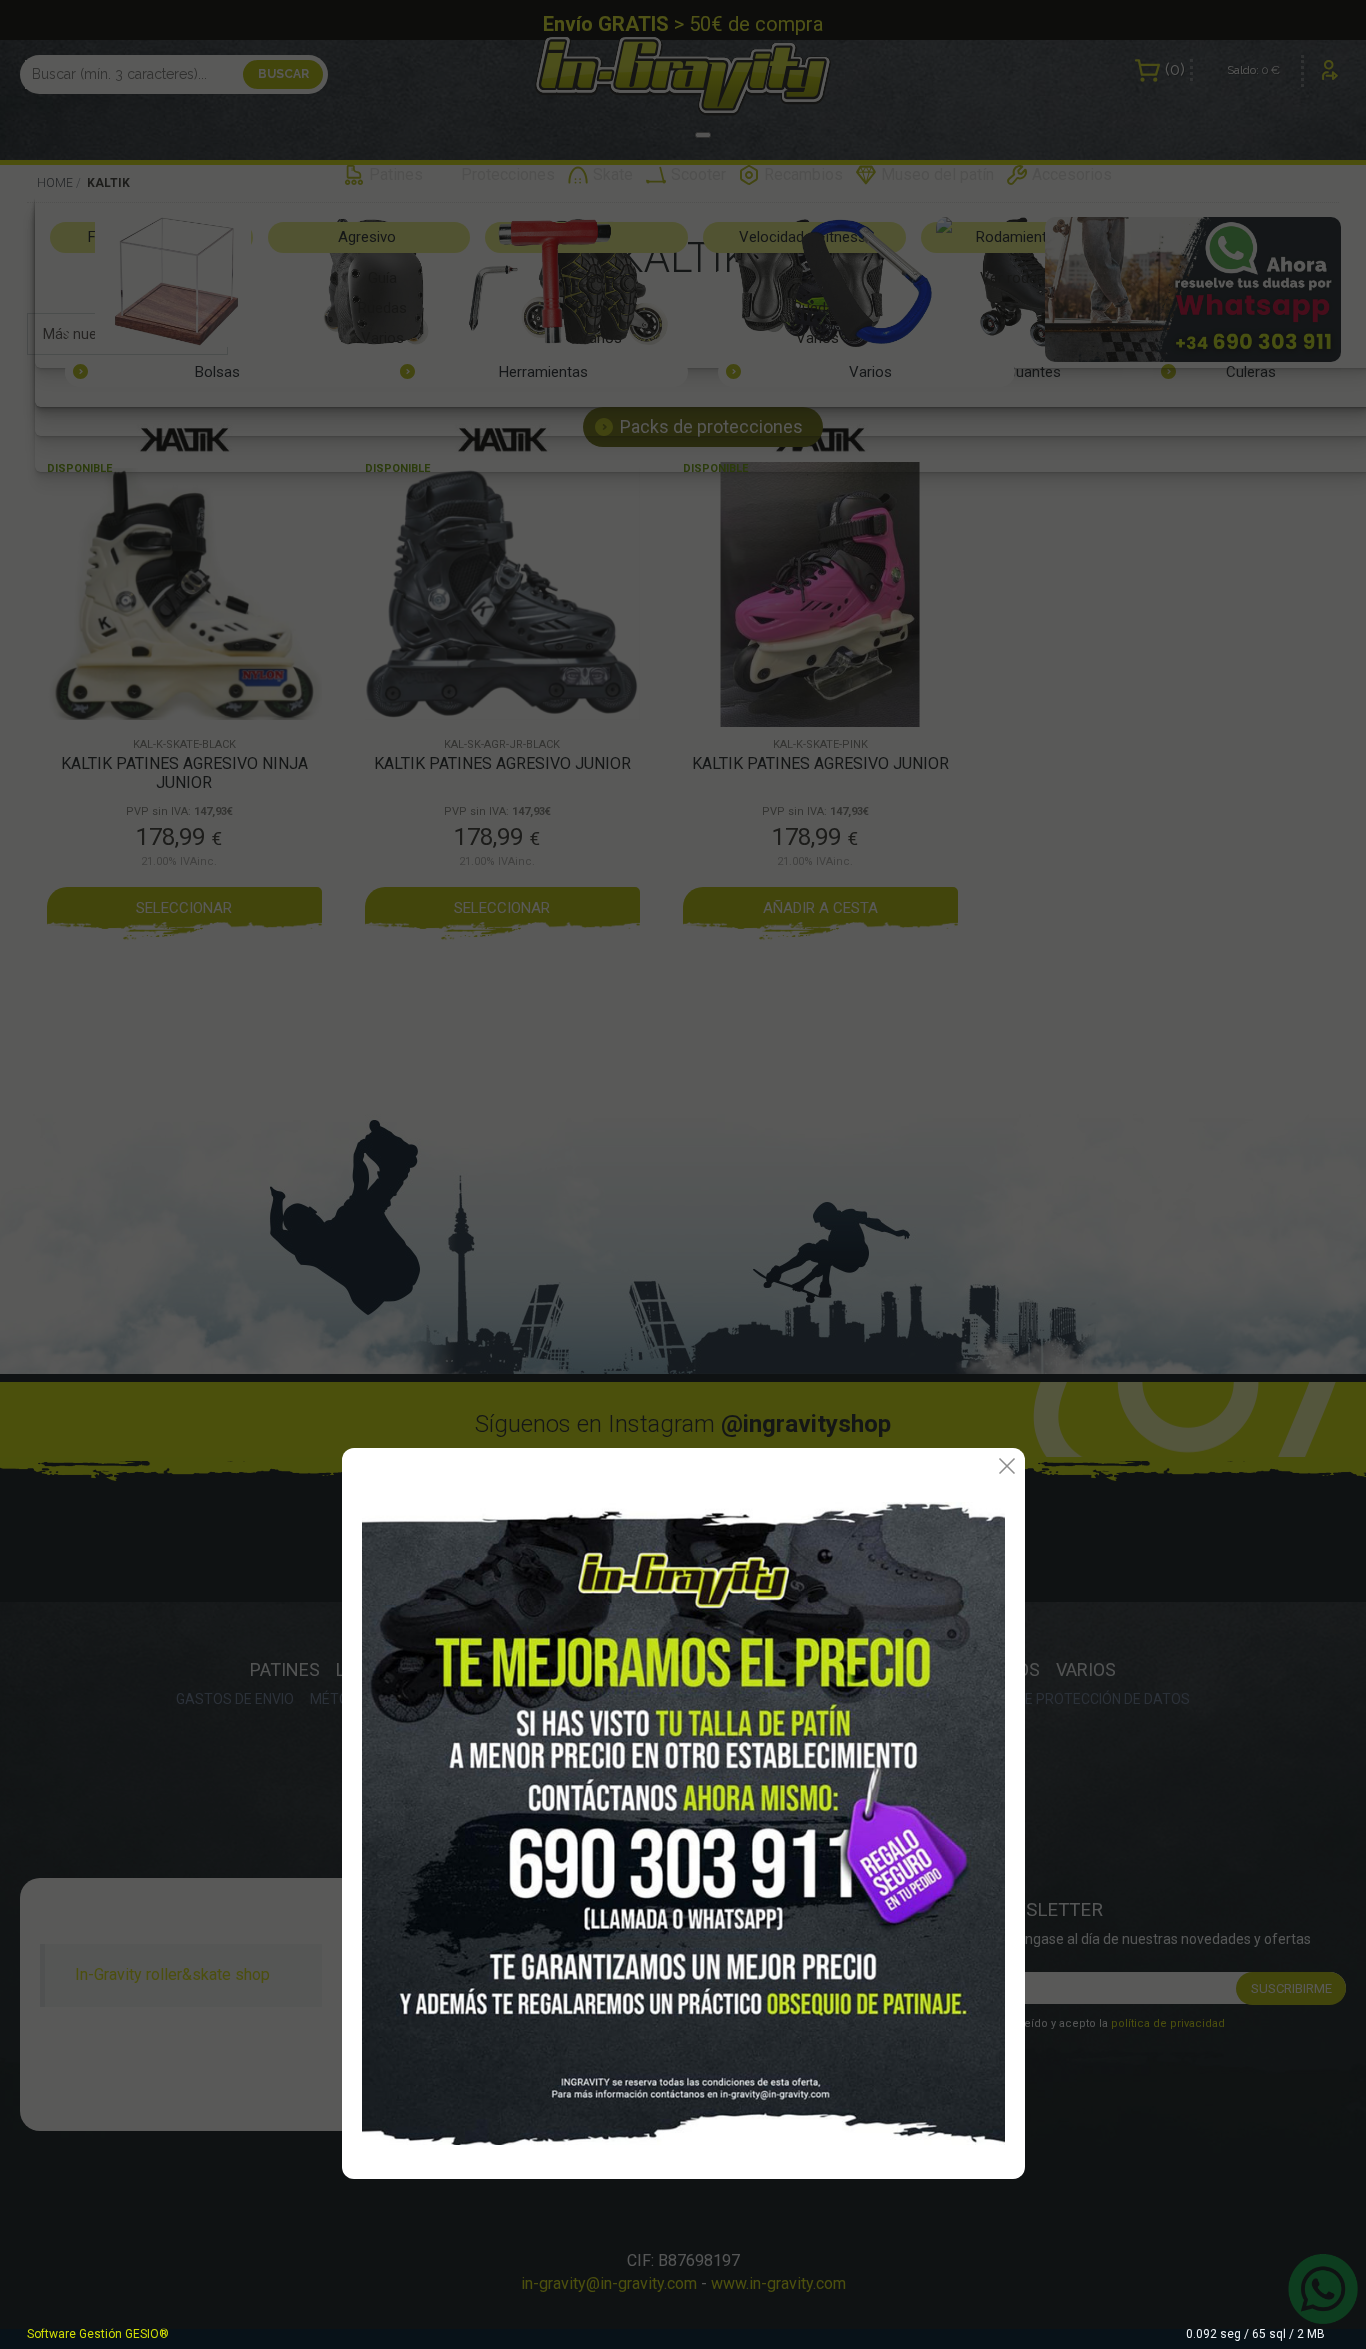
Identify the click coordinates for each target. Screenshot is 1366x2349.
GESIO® (147, 2334)
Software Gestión (74, 2334)
